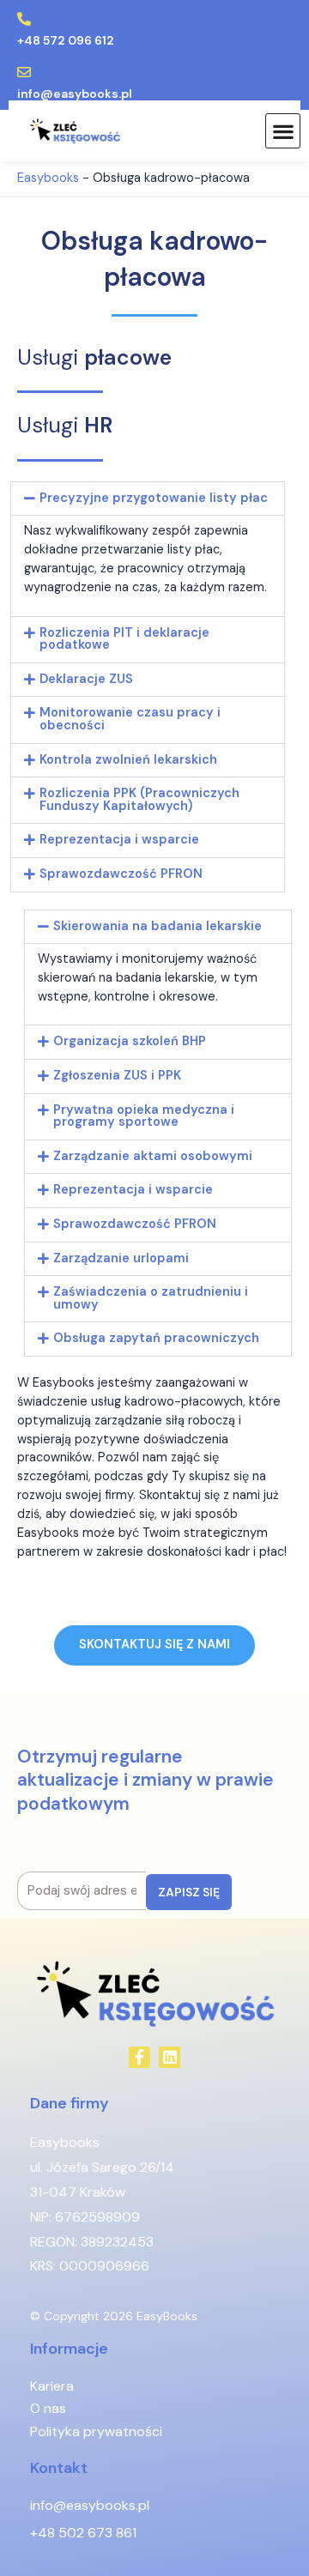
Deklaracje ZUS (86, 679)
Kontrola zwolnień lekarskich (128, 760)
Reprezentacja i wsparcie (119, 840)
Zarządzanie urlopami (121, 1258)
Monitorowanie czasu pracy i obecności (130, 719)
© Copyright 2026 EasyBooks (114, 2316)
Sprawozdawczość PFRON (121, 874)
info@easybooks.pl (75, 94)
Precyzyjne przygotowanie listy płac (154, 498)
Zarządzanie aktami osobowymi (153, 1156)
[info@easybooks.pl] (24, 72)
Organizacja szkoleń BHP (130, 1041)
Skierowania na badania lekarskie (158, 926)
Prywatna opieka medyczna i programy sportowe (144, 1116)
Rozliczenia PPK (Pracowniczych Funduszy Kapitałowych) (139, 800)
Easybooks (48, 178)
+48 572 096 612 (66, 40)
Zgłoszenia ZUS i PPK (117, 1076)
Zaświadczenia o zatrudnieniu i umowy (151, 1298)
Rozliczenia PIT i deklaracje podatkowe (124, 639)
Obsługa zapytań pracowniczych (156, 1338)
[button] (283, 131)
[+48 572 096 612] (24, 19)
